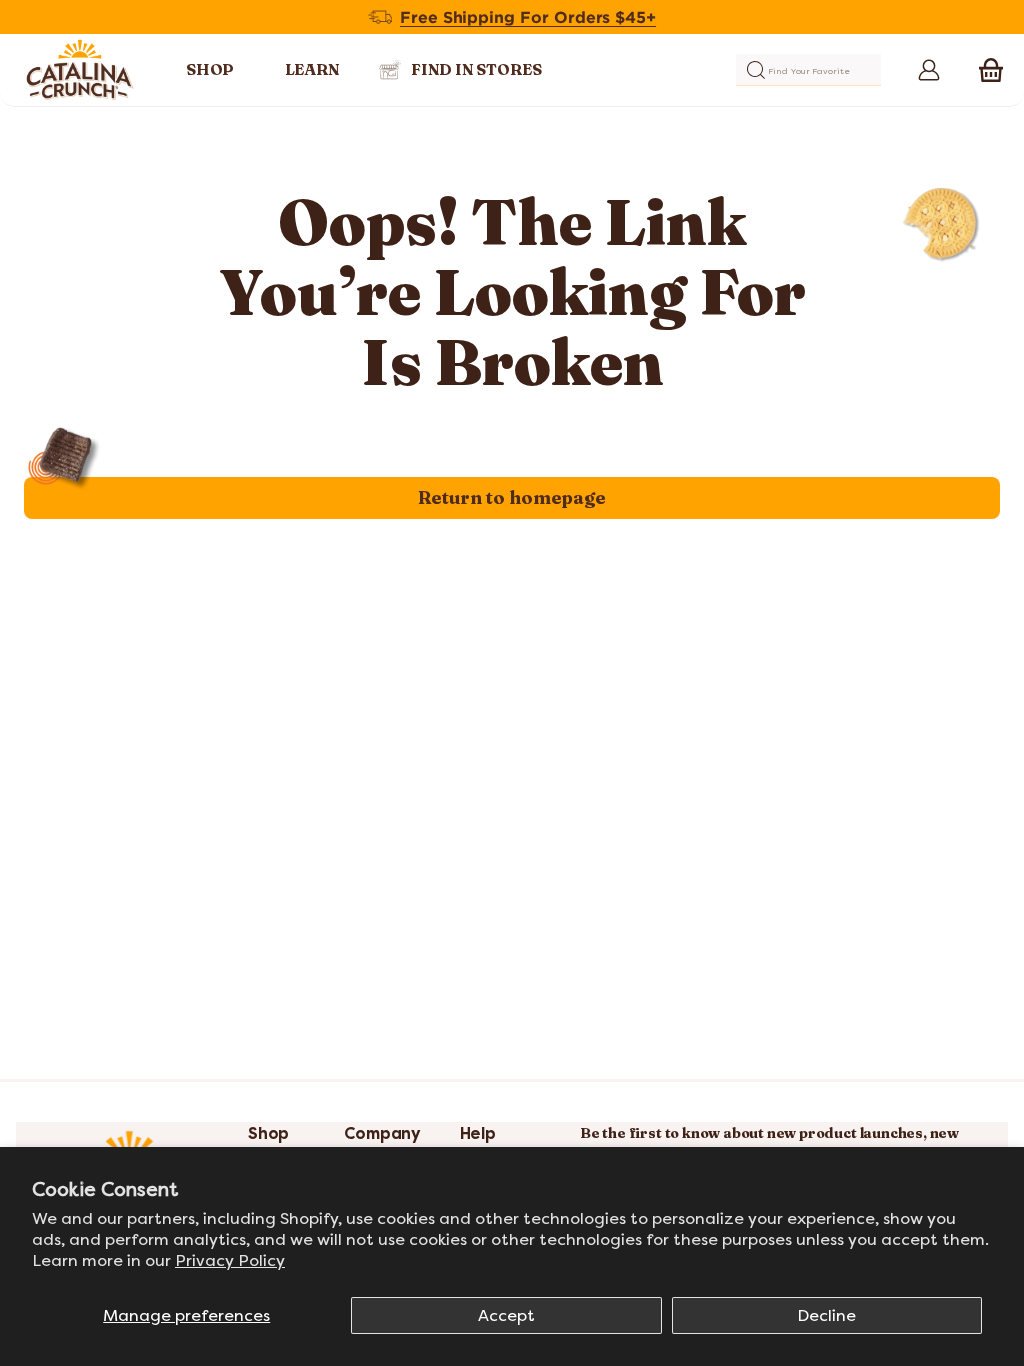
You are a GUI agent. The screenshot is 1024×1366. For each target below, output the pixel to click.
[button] (991, 70)
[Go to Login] (925, 70)
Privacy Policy (230, 1260)
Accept (506, 1315)
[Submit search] (756, 70)
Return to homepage (512, 497)
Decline (826, 1315)
